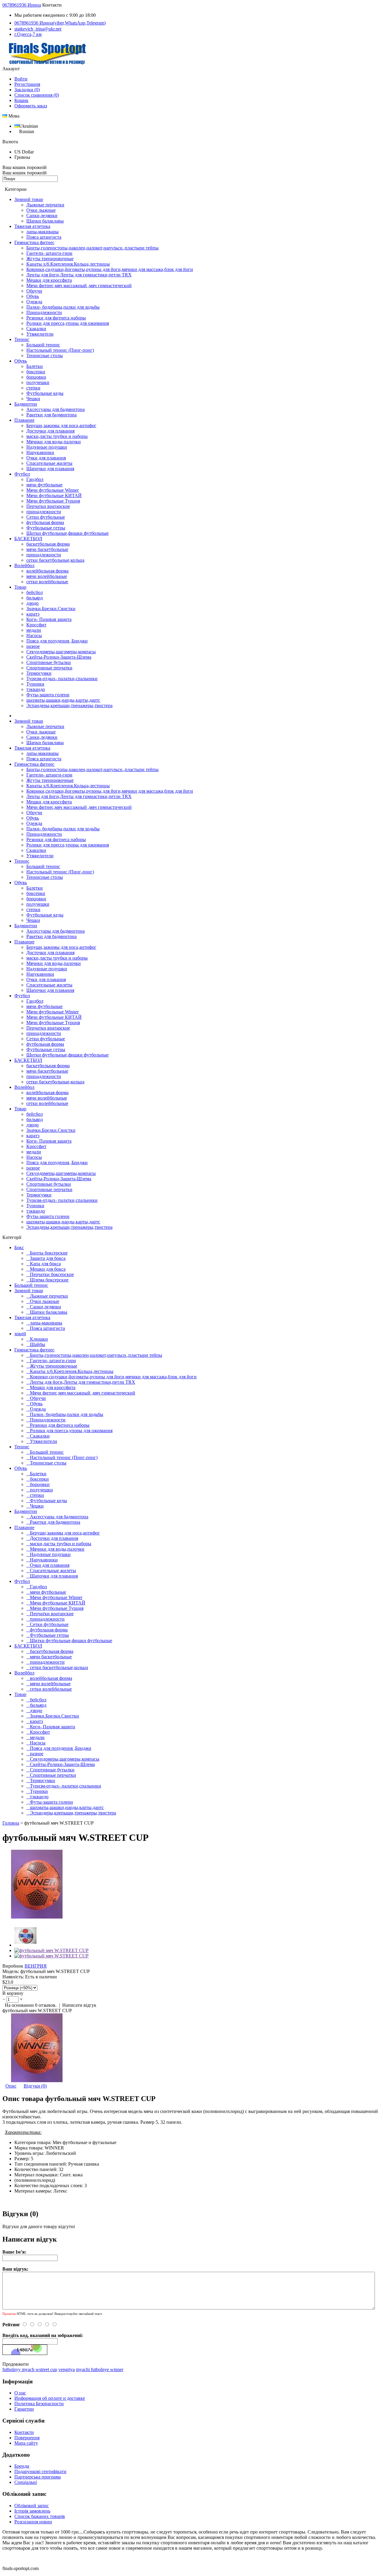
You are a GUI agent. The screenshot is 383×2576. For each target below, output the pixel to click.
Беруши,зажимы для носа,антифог (61, 425)
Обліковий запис (32, 2506)
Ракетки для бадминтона (51, 415)
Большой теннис (43, 345)
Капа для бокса (45, 1264)
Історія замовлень (32, 2511)
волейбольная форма (47, 571)
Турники (35, 684)
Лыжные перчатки (45, 205)
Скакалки (36, 329)
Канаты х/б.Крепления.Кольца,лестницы (68, 264)
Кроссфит (36, 625)
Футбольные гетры (46, 528)
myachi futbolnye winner (100, 2369)
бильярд (35, 598)
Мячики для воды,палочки (54, 442)
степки (33, 388)
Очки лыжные (41, 210)
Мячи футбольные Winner (53, 490)
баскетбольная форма (48, 544)
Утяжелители (40, 334)
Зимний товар (29, 199)
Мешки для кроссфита (49, 280)
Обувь (33, 296)
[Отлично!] (28, 2325)
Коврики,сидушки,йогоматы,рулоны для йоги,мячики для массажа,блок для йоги (110, 269)
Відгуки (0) (35, 2086)
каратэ (33, 614)
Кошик (21, 100)
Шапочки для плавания (50, 469)
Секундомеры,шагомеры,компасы (61, 652)
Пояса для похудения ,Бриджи (57, 641)
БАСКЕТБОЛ (28, 539)
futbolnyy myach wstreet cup (30, 2369)
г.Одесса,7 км (28, 34)
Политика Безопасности (39, 2404)
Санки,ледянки (42, 216)
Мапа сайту (26, 2443)
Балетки (35, 366)
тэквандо (36, 689)
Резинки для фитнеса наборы (56, 318)
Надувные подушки (47, 447)
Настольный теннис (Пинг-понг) (60, 350)
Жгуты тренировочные (50, 259)
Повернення (27, 2438)
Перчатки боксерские (52, 1274)
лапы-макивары (42, 232)
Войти (21, 79)
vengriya (67, 2369)
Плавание (24, 420)
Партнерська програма (38, 2477)
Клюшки (39, 1339)
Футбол (22, 474)
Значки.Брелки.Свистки (51, 609)
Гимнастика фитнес (34, 242)
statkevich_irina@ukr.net (38, 29)
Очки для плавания (46, 458)
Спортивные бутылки (49, 662)
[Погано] (51, 2325)
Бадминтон (26, 404)
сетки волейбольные (47, 582)
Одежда (34, 302)
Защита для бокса (48, 1258)
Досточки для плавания (50, 431)
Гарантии (24, 2409)
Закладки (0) (27, 90)
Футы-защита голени (48, 695)
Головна (11, 1823)
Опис (11, 2086)
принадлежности (44, 512)
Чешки (33, 399)
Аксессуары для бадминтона (56, 409)
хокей (20, 1334)
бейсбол (35, 592)
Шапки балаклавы (45, 221)
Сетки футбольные (46, 517)
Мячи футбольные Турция (53, 501)
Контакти (24, 2432)
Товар (20, 587)
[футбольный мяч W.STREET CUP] (37, 1917)
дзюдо (32, 603)
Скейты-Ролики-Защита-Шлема (59, 657)
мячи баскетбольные (47, 549)
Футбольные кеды (45, 393)
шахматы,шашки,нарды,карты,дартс (63, 700)
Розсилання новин (33, 2522)
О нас (20, 2393)
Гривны (22, 157)
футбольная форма (45, 522)
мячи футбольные (44, 485)
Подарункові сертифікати (40, 2471)
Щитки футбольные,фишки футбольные (67, 533)
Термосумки (39, 673)
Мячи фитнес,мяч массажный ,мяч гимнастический (79, 286)
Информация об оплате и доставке (50, 2398)
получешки (38, 382)
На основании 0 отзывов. (31, 2005)
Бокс (19, 1247)
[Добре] (36, 2325)
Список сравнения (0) (37, 95)
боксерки (36, 372)
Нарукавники (40, 452)
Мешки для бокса (48, 1269)
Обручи (34, 291)
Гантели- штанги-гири (49, 253)
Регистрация (27, 84)
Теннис (22, 339)
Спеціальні (26, 2482)
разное (33, 646)
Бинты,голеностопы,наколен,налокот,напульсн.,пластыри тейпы (92, 248)
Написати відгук (79, 2005)
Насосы (34, 635)
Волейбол (24, 565)
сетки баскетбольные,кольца (55, 560)
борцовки (36, 377)
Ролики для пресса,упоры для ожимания (68, 323)
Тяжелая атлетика (32, 226)
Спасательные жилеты (49, 463)
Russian (27, 131)
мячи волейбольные (47, 576)
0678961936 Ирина (22, 5)
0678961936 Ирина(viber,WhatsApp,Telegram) (60, 23)
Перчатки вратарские (48, 506)
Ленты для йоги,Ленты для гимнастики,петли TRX (79, 275)
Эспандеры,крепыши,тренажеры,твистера (69, 705)
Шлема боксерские (49, 1280)
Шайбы (38, 1344)
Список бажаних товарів (40, 2516)
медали (34, 630)
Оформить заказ (31, 106)
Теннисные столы (45, 356)
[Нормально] (43, 2325)
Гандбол (35, 479)
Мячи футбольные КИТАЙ (54, 495)
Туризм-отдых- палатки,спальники (62, 679)
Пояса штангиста (44, 237)
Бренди (22, 2466)
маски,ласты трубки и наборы (57, 436)
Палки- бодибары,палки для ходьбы (63, 307)
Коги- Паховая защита (49, 619)
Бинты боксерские (49, 1253)
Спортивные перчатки (49, 668)
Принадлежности (44, 312)
